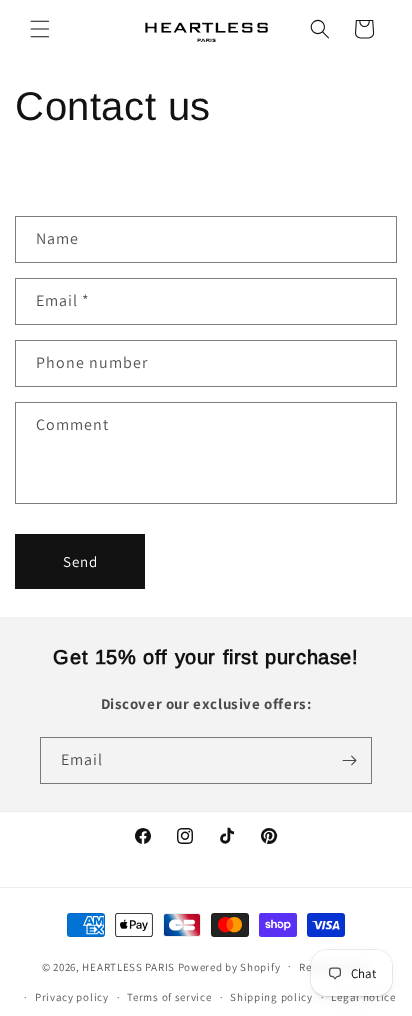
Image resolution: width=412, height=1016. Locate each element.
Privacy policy (72, 997)
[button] (40, 29)
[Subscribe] (349, 760)
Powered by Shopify (229, 966)
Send (80, 561)
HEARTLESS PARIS (128, 966)
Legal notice (363, 997)
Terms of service (169, 997)
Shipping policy (271, 997)
